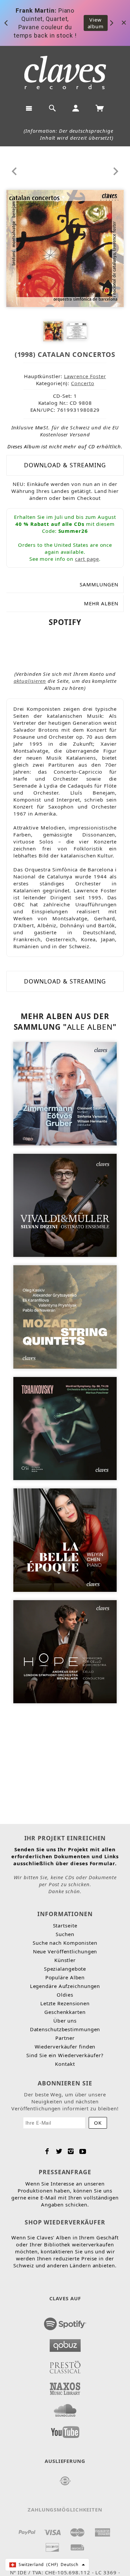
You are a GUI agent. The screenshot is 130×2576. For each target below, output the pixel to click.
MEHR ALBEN (101, 603)
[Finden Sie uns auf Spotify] (65, 2322)
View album (96, 23)
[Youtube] (83, 2151)
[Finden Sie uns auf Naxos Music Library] (65, 2387)
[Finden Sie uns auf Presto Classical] (65, 2365)
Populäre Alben (65, 1977)
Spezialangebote (65, 1969)
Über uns (65, 2021)
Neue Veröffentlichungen (65, 1951)
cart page (87, 559)
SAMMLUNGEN (99, 584)
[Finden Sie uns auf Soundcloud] (65, 2408)
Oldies (65, 1995)
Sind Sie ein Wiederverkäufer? (65, 2055)
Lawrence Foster (85, 376)
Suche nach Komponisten (65, 1943)
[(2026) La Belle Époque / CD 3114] (65, 1539)
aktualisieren (30, 681)
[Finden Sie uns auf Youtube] (65, 2430)
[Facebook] (47, 2151)
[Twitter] (59, 2151)
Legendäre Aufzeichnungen (65, 1986)
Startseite (65, 1925)
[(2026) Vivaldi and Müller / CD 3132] (65, 1205)
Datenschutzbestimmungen (65, 2029)
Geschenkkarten (65, 2012)
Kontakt (65, 2064)
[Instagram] (71, 2151)
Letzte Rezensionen (65, 2003)
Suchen (65, 1934)
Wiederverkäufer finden (65, 2046)
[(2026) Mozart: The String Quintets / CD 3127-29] (65, 1316)
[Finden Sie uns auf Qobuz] (65, 2344)
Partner (65, 2038)
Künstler (65, 1960)
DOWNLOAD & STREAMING (65, 465)
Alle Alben (90, 1027)
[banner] (65, 73)
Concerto (82, 383)
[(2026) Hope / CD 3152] (65, 1651)
